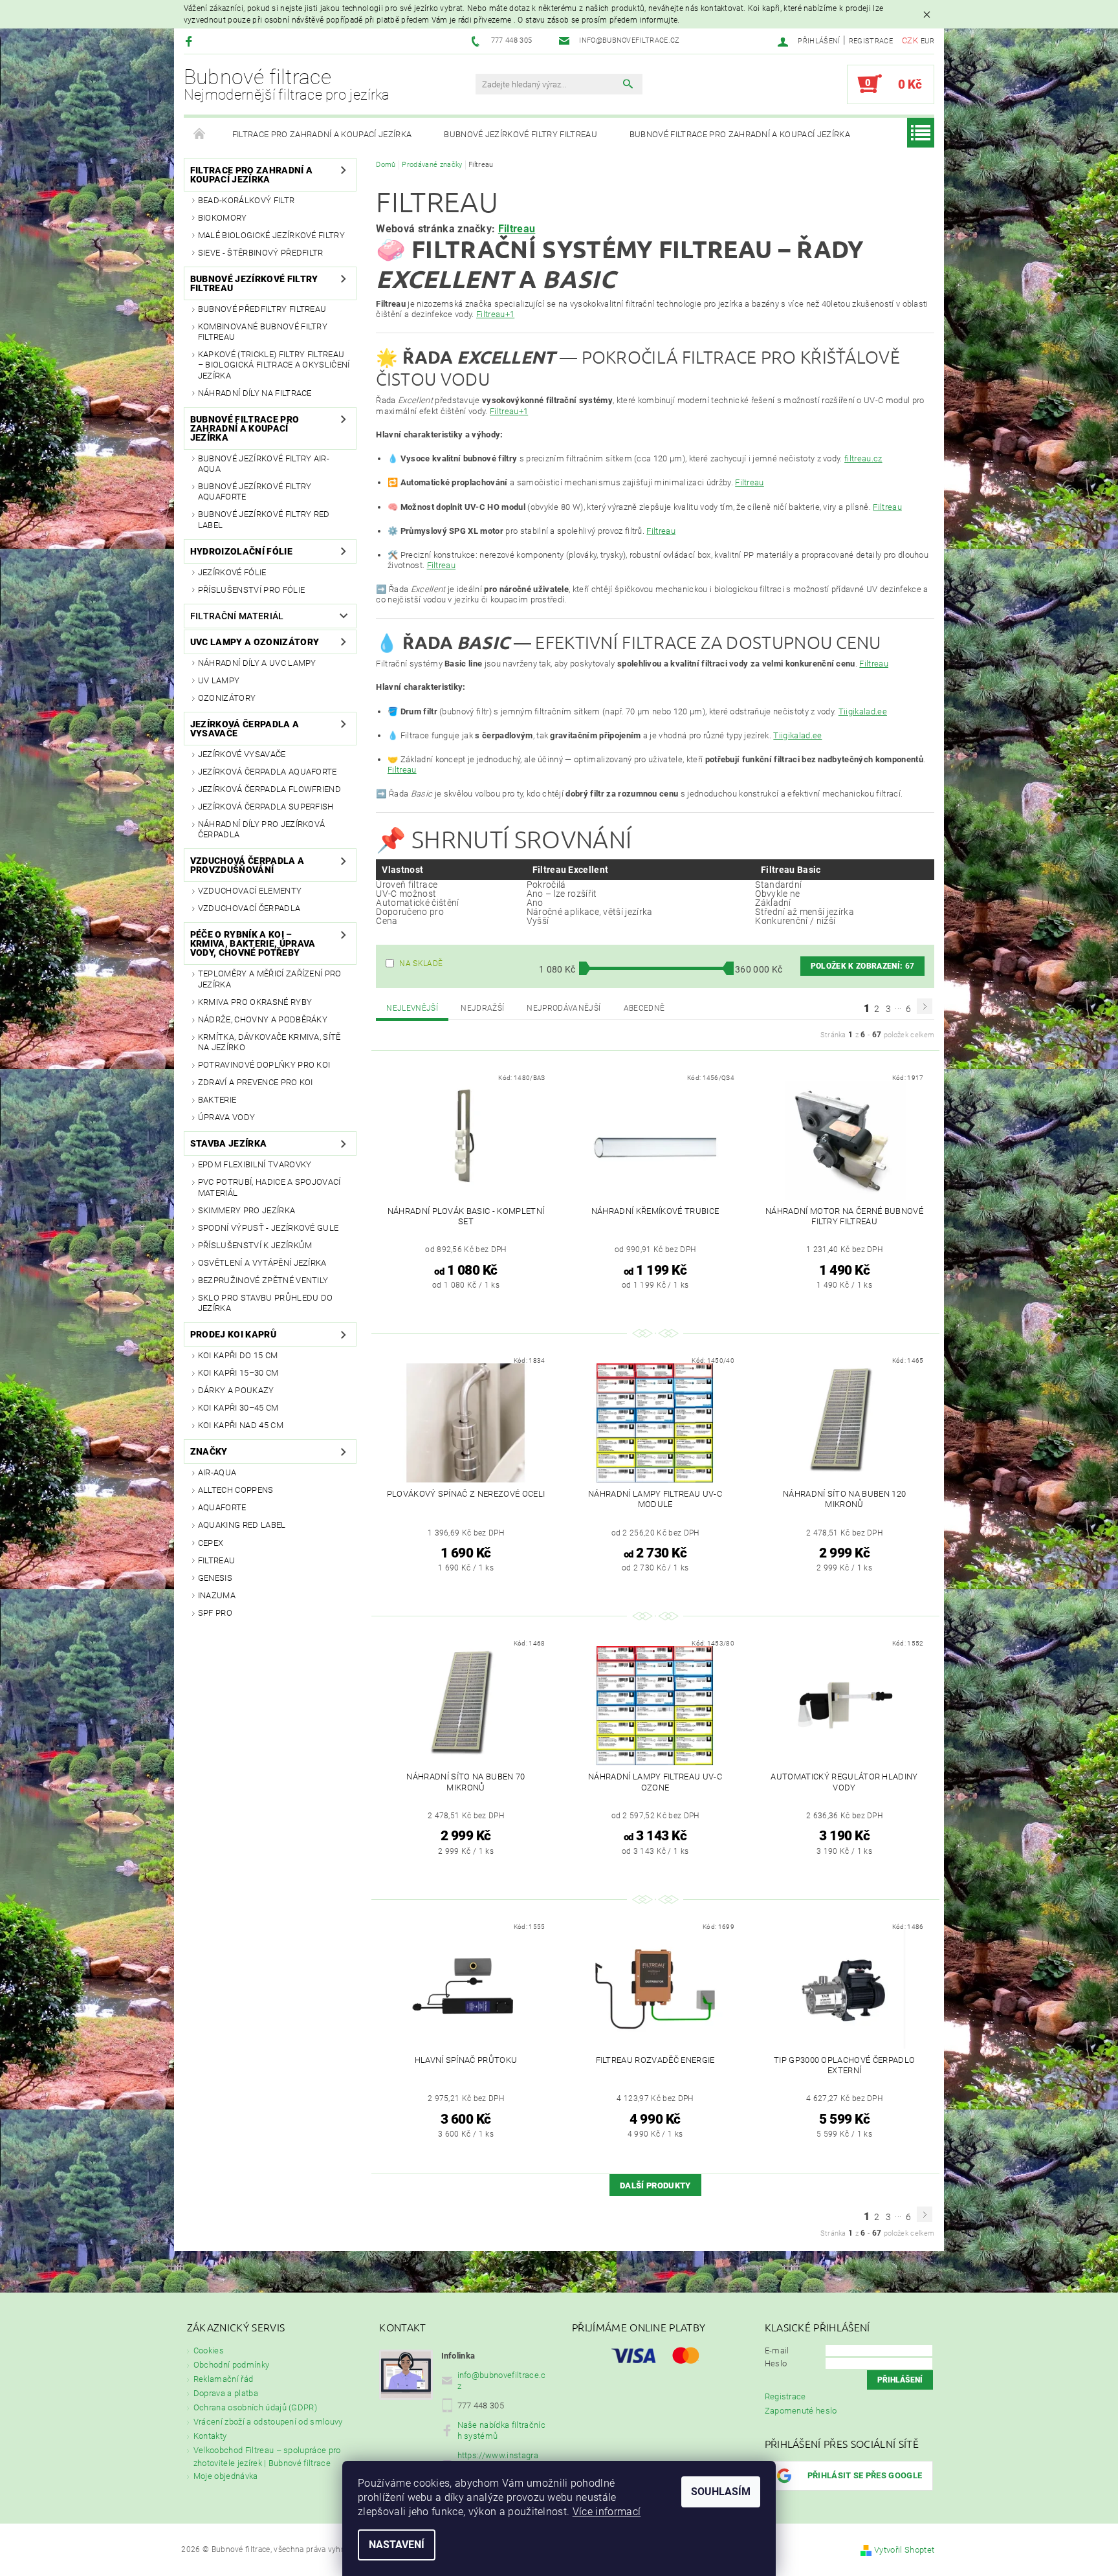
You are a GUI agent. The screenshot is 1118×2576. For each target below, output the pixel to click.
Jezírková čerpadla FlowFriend (269, 789)
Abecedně (644, 1008)
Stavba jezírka (228, 1143)
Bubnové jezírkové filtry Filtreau (521, 134)
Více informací (607, 2512)
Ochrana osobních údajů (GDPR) (255, 2407)
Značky (209, 1451)
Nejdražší (482, 1008)
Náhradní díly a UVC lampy (257, 663)
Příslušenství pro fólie (251, 590)
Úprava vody (227, 1117)
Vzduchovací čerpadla (249, 908)
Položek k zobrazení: (862, 966)
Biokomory (223, 218)
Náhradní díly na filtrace (255, 393)
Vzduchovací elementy (250, 891)
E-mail (777, 2350)
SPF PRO (215, 1613)
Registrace (871, 41)
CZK (910, 40)
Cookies (209, 2350)
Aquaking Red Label (242, 1525)
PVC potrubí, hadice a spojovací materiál (269, 1187)
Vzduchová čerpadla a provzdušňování (247, 865)
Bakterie (217, 1100)
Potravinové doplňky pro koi (264, 1065)
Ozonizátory (227, 698)
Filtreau (217, 1560)
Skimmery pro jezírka (247, 1210)
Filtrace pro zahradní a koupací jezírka (322, 134)
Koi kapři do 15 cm (238, 1355)
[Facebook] (191, 41)
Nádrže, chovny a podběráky (263, 1019)
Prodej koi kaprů (233, 1334)
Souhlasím (721, 2492)
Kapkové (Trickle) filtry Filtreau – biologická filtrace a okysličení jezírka (274, 365)
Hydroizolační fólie (241, 551)
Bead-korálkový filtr (246, 200)
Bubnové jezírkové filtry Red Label (264, 519)
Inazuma (217, 1595)
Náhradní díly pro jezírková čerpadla (262, 829)
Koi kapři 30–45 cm (238, 1408)
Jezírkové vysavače (242, 754)
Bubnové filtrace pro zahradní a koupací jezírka (740, 134)
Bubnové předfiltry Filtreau (262, 309)
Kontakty (210, 2436)
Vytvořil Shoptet (904, 2550)
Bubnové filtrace (287, 84)
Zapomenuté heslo (801, 2411)
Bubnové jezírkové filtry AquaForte (255, 491)
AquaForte (222, 1507)
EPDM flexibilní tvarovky (255, 1164)
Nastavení (397, 2545)
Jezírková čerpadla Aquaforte (268, 772)
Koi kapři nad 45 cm (241, 1425)
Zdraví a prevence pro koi (256, 1082)
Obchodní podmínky (231, 2365)
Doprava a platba (226, 2393)
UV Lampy (219, 680)
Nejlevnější (412, 1008)
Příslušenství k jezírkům (255, 1245)
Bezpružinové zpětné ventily (263, 1280)
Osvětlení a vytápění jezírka (262, 1263)
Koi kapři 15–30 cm (238, 1373)
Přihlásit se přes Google (865, 2475)
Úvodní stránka (200, 135)
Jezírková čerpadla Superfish (266, 807)
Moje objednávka (226, 2476)
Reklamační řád (223, 2379)
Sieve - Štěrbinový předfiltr (261, 253)
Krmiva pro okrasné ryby (255, 1002)
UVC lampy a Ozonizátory (255, 642)
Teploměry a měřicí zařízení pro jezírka (270, 979)
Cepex (211, 1543)
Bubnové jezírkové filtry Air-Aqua (264, 464)
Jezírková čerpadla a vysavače (245, 729)
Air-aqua (217, 1472)
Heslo (776, 2363)
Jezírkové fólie (232, 572)
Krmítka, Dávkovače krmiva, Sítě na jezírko (269, 1042)
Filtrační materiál (237, 616)
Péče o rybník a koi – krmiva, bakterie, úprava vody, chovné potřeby (253, 943)
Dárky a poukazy (236, 1390)
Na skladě (421, 963)
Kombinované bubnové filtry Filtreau (263, 332)
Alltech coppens (236, 1490)
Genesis (215, 1578)
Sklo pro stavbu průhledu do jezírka (266, 1303)
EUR (927, 41)
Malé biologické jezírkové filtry (271, 235)
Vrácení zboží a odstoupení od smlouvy (268, 2422)
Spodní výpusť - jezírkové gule (269, 1228)
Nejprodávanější (564, 1008)
